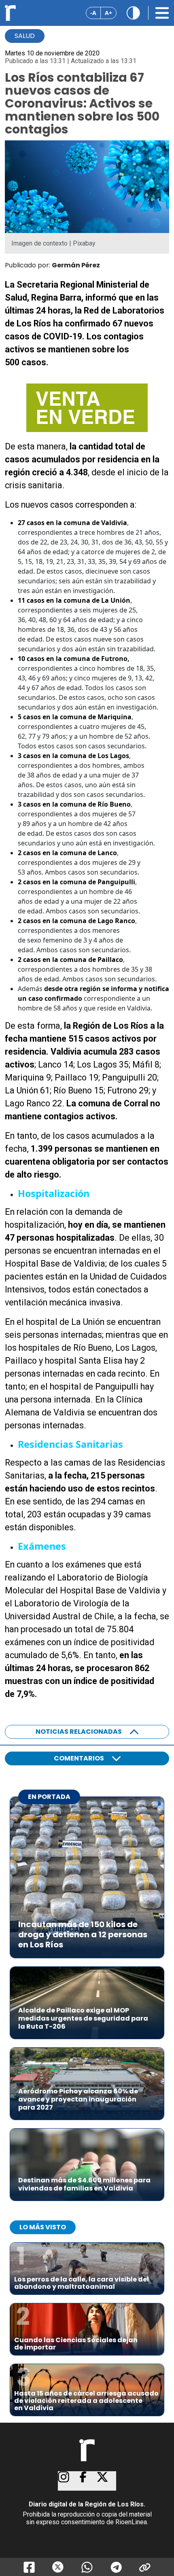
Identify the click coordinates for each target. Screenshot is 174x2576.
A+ (108, 13)
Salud (25, 36)
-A (93, 13)
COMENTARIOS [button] (79, 1758)
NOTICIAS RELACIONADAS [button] (79, 1732)
